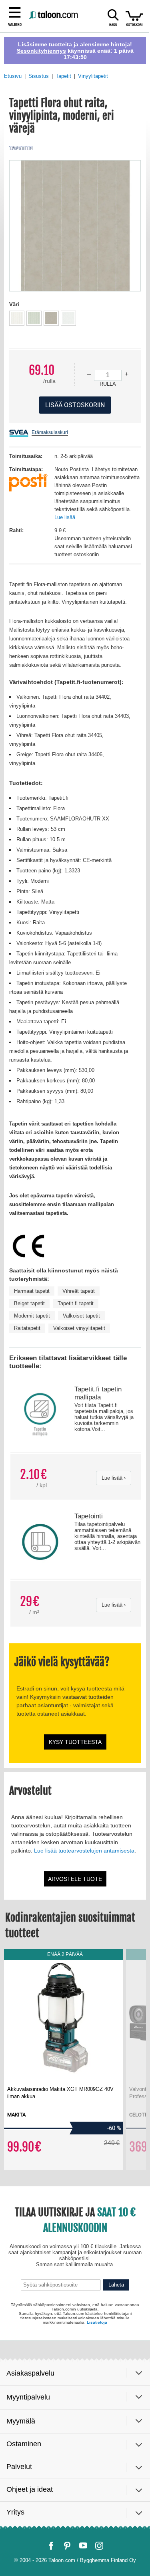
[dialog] (75, 1288)
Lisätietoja (97, 2550)
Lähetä (116, 2516)
